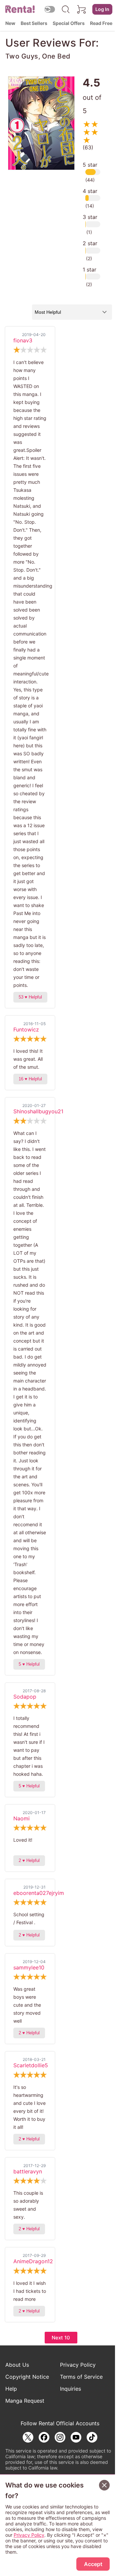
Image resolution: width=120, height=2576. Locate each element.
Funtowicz (26, 1029)
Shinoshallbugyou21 (38, 1111)
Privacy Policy (78, 2365)
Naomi (21, 1818)
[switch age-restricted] (50, 9)
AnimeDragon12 (33, 2261)
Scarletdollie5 (31, 2065)
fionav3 (23, 340)
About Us (17, 2365)
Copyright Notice (27, 2377)
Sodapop (25, 1697)
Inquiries (70, 2389)
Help (11, 2389)
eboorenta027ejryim (39, 1893)
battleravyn (28, 2171)
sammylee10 (29, 1967)
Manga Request (25, 2401)
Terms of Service (81, 2377)
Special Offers (69, 23)
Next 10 (61, 2338)
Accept (93, 2564)
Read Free (101, 23)
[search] (66, 9)
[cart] (82, 9)
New (10, 23)
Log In (102, 9)
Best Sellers (34, 23)
